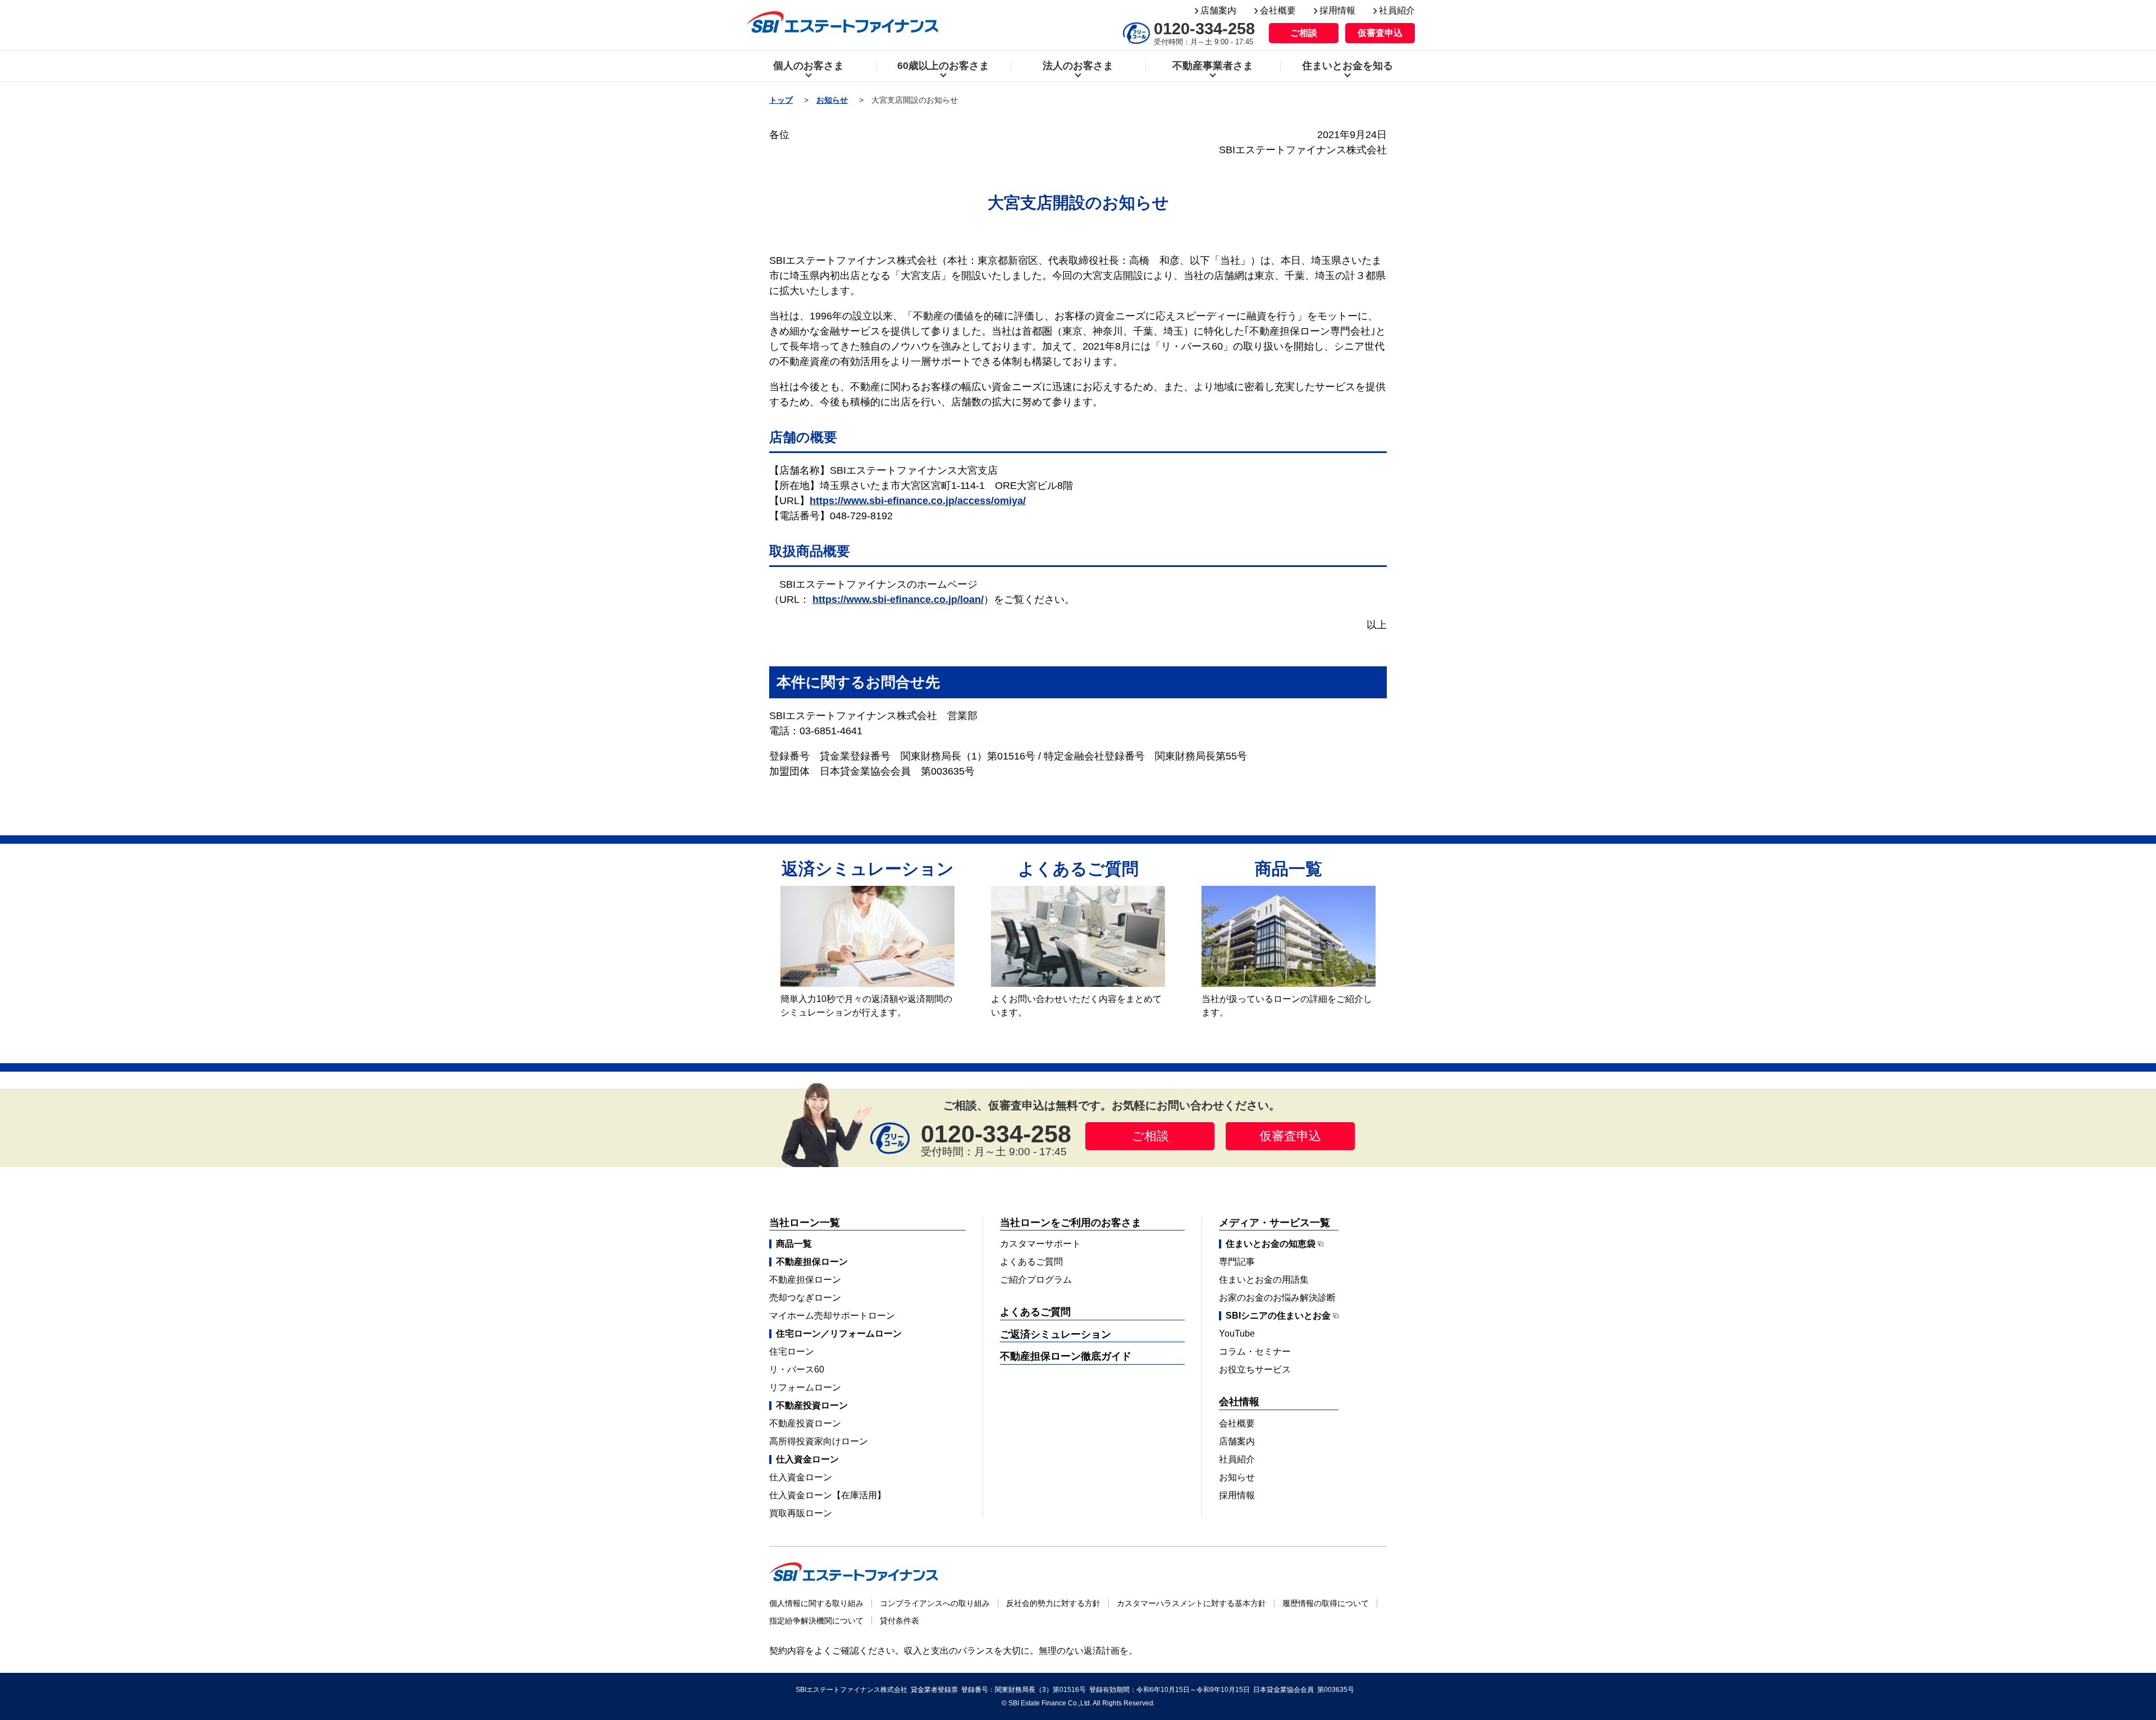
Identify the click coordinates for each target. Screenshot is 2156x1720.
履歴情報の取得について (1326, 1603)
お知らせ (832, 100)
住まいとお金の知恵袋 (1271, 1244)
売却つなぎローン (805, 1298)
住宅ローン (792, 1351)
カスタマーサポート (1040, 1244)
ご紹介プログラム (1036, 1280)
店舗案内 (1218, 10)
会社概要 (1278, 10)
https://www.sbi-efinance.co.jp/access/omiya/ (918, 501)
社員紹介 (1397, 10)
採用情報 (1337, 10)
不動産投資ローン (805, 1423)
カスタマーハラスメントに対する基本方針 (1191, 1603)
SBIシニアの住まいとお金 (1278, 1316)
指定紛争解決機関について (816, 1621)
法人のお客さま (1078, 66)
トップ (781, 100)
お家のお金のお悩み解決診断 (1277, 1298)
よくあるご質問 (1031, 1262)
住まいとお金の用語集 (1264, 1280)
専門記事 (1237, 1262)
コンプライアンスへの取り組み (935, 1603)
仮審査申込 (1380, 33)
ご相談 (1304, 33)
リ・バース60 (797, 1369)
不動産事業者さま (1213, 66)
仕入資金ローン (801, 1477)
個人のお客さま (808, 66)
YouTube (1237, 1334)
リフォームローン (805, 1387)
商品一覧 (794, 1244)
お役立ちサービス (1255, 1369)
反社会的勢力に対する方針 (1053, 1603)
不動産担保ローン (805, 1280)
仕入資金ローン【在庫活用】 (828, 1495)
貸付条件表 (899, 1621)
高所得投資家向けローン (819, 1441)
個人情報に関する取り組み (816, 1603)
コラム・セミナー (1255, 1351)
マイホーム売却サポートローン (832, 1316)
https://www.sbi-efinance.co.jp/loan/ (898, 600)
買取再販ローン (801, 1513)
